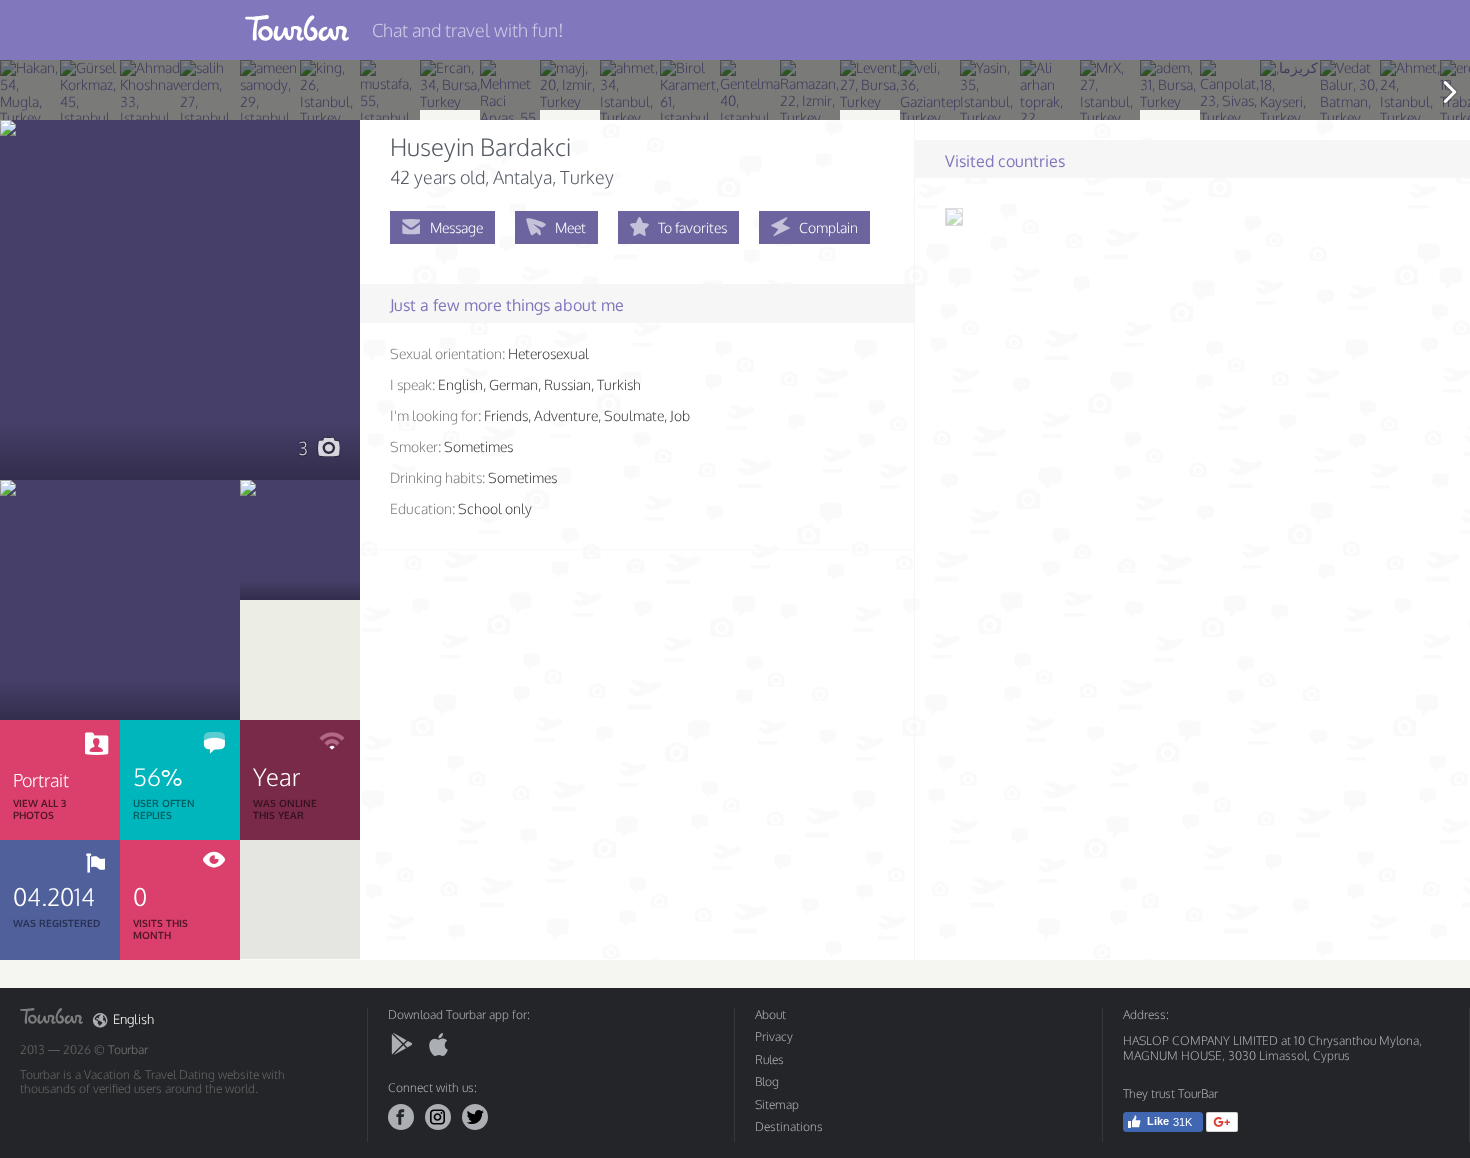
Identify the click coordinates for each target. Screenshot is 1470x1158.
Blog (767, 1081)
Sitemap (777, 1104)
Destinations (789, 1126)
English (133, 1019)
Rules (769, 1059)
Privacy (774, 1036)
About (770, 1014)
